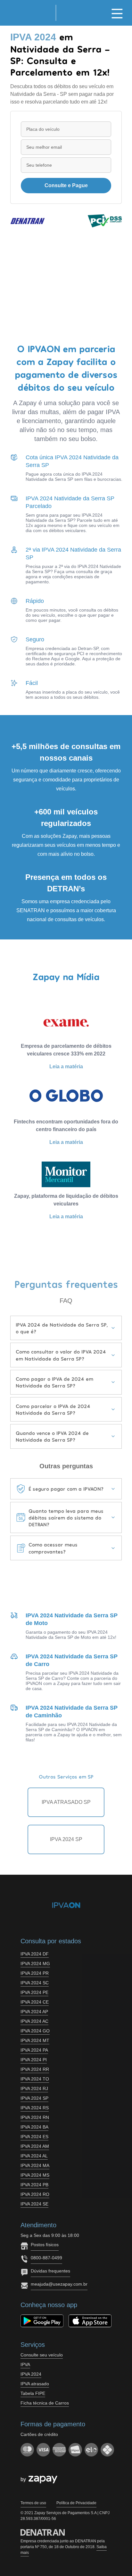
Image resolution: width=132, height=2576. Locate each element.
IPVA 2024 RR (35, 2069)
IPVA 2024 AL (34, 2156)
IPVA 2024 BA (34, 2127)
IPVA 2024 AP (34, 2012)
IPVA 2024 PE (34, 1992)
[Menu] (117, 13)
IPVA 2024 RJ (34, 2088)
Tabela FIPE (33, 2393)
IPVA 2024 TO (35, 2079)
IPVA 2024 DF (35, 1954)
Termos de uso (33, 2503)
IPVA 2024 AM (35, 2146)
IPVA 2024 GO (35, 2031)
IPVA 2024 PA (34, 2050)
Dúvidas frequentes (50, 2271)
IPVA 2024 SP (66, 1839)
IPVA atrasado (35, 2384)
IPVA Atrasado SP (66, 1802)
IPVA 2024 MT (35, 2040)
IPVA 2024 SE (34, 2204)
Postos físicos (45, 2245)
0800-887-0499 (46, 2258)
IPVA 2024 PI (34, 2060)
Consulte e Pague (66, 185)
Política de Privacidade (76, 2503)
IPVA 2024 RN (35, 2117)
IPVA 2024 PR (35, 1973)
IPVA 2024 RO (35, 2194)
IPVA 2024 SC (35, 1983)
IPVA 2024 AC (34, 2021)
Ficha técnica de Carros (45, 2403)
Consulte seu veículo (42, 2355)
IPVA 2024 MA (35, 2165)
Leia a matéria (66, 1067)
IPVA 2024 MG (35, 1963)
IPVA (25, 2364)
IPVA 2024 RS (35, 2108)
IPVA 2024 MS (35, 2175)
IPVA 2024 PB (34, 2185)
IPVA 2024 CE (35, 2002)
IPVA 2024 (31, 2374)
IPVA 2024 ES (34, 2137)
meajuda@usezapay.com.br (59, 2284)
